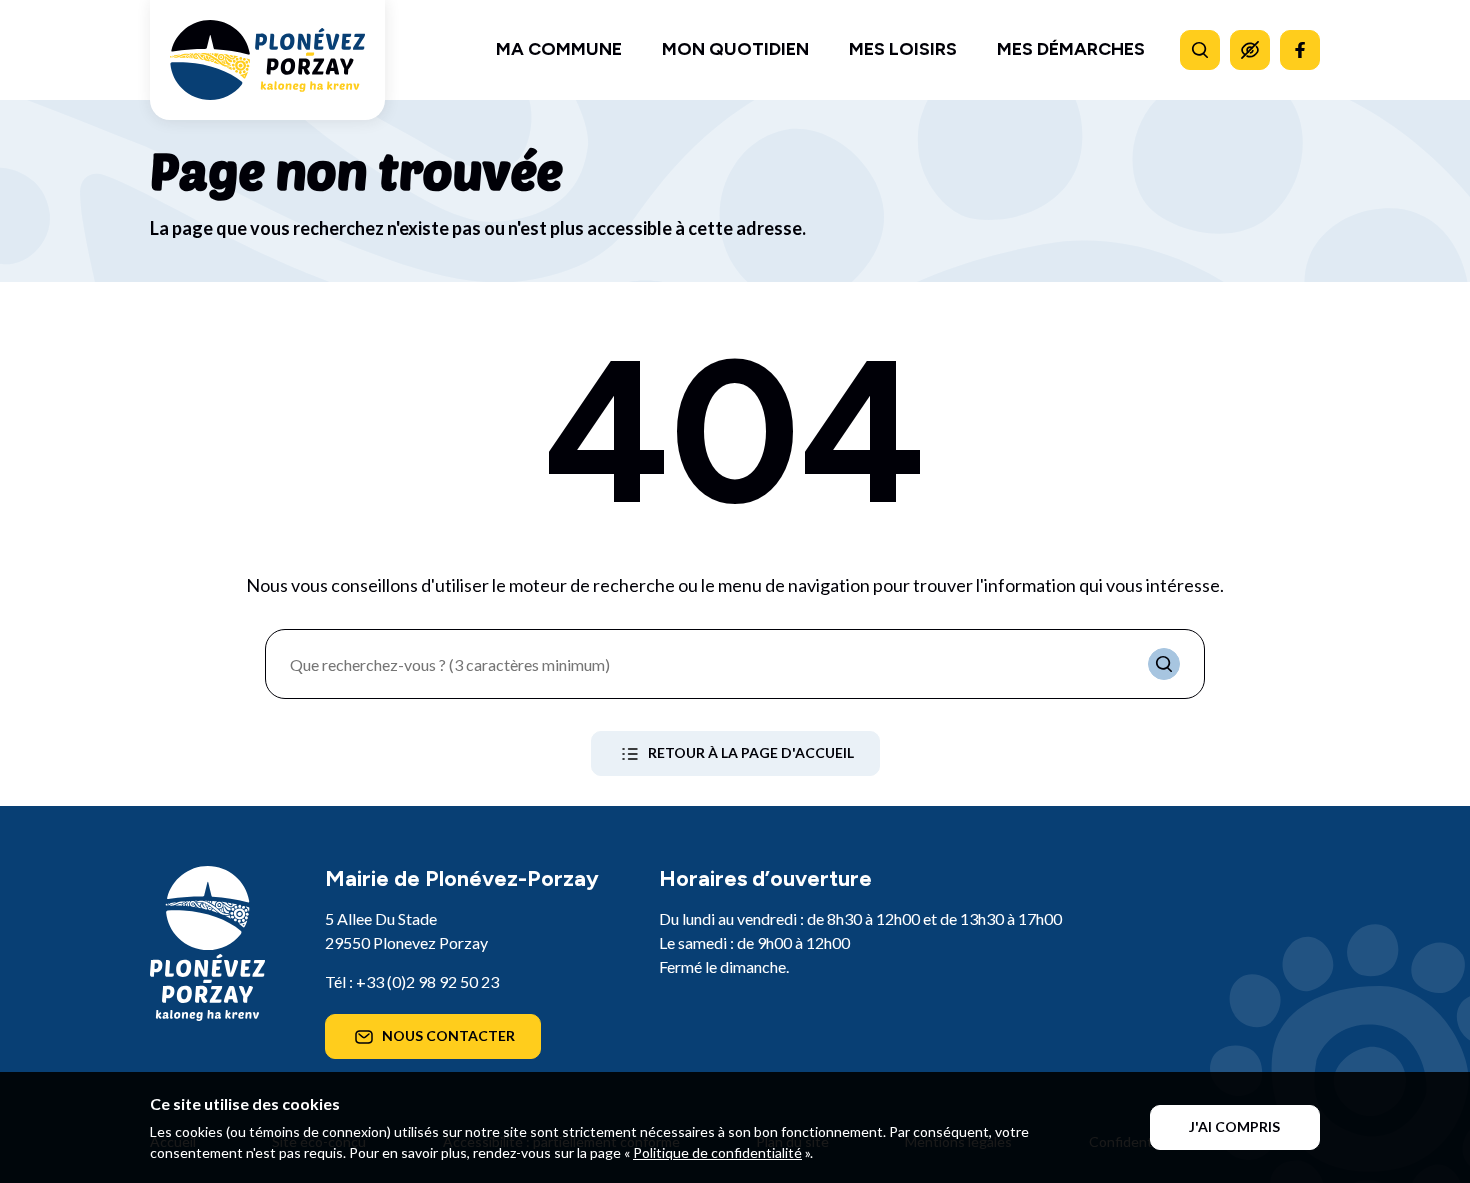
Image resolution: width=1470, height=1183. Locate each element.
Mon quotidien (735, 49)
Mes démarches (1071, 49)
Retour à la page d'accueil (751, 752)
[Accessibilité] (1250, 50)
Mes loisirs (903, 49)
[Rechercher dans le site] (1200, 50)
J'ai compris (1234, 1126)
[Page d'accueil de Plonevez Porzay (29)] (267, 60)
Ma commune (559, 49)
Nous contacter (448, 1035)
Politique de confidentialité (717, 1152)
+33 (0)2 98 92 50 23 (427, 981)
